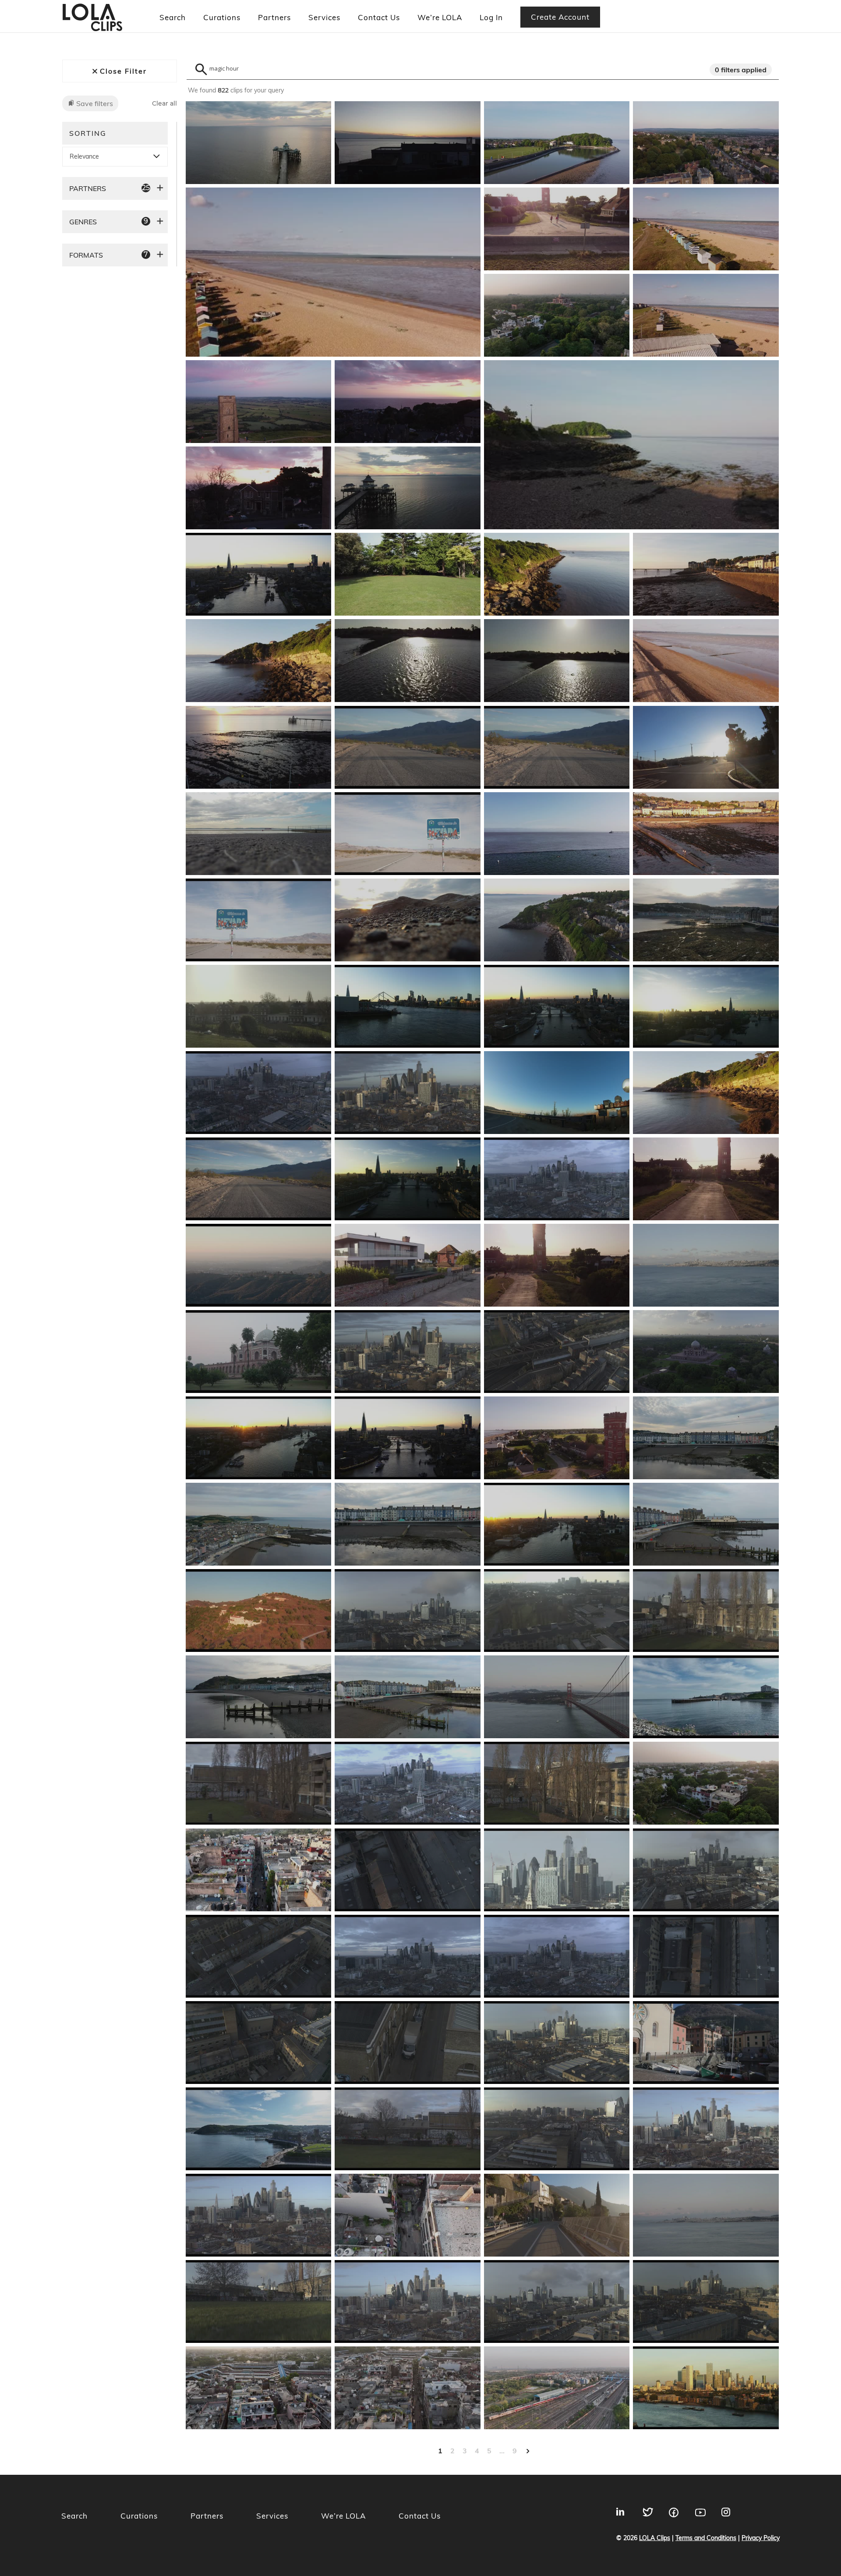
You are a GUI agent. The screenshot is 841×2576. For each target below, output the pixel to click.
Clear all (164, 104)
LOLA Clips (655, 2538)
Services (324, 17)
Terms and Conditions (706, 2538)
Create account (560, 17)
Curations (222, 17)
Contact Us (379, 17)
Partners (274, 17)
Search (173, 17)
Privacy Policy (761, 2538)
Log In (491, 17)
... (502, 2451)
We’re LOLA (440, 17)
